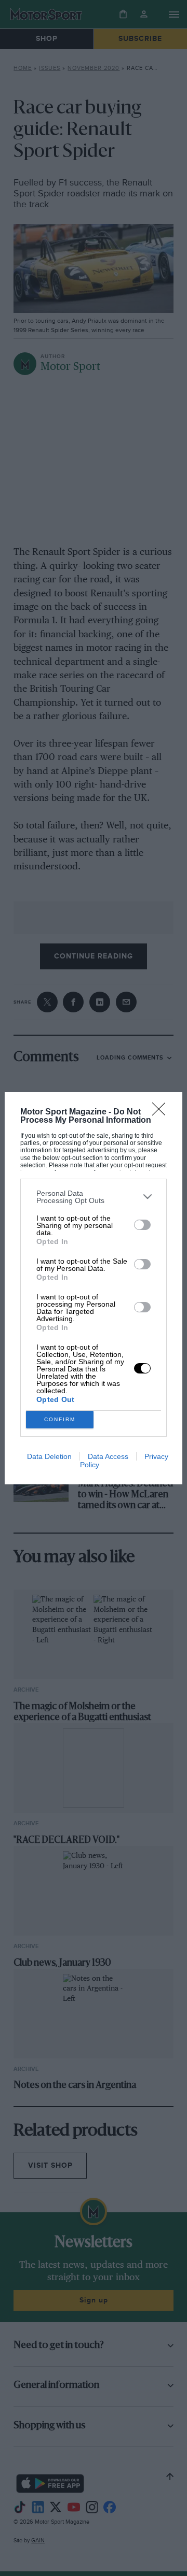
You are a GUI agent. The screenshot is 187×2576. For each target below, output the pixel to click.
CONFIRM (60, 1419)
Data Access (108, 1456)
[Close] (162, 1112)
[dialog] (94, 1288)
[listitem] (94, 1197)
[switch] (142, 1225)
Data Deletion (49, 1456)
